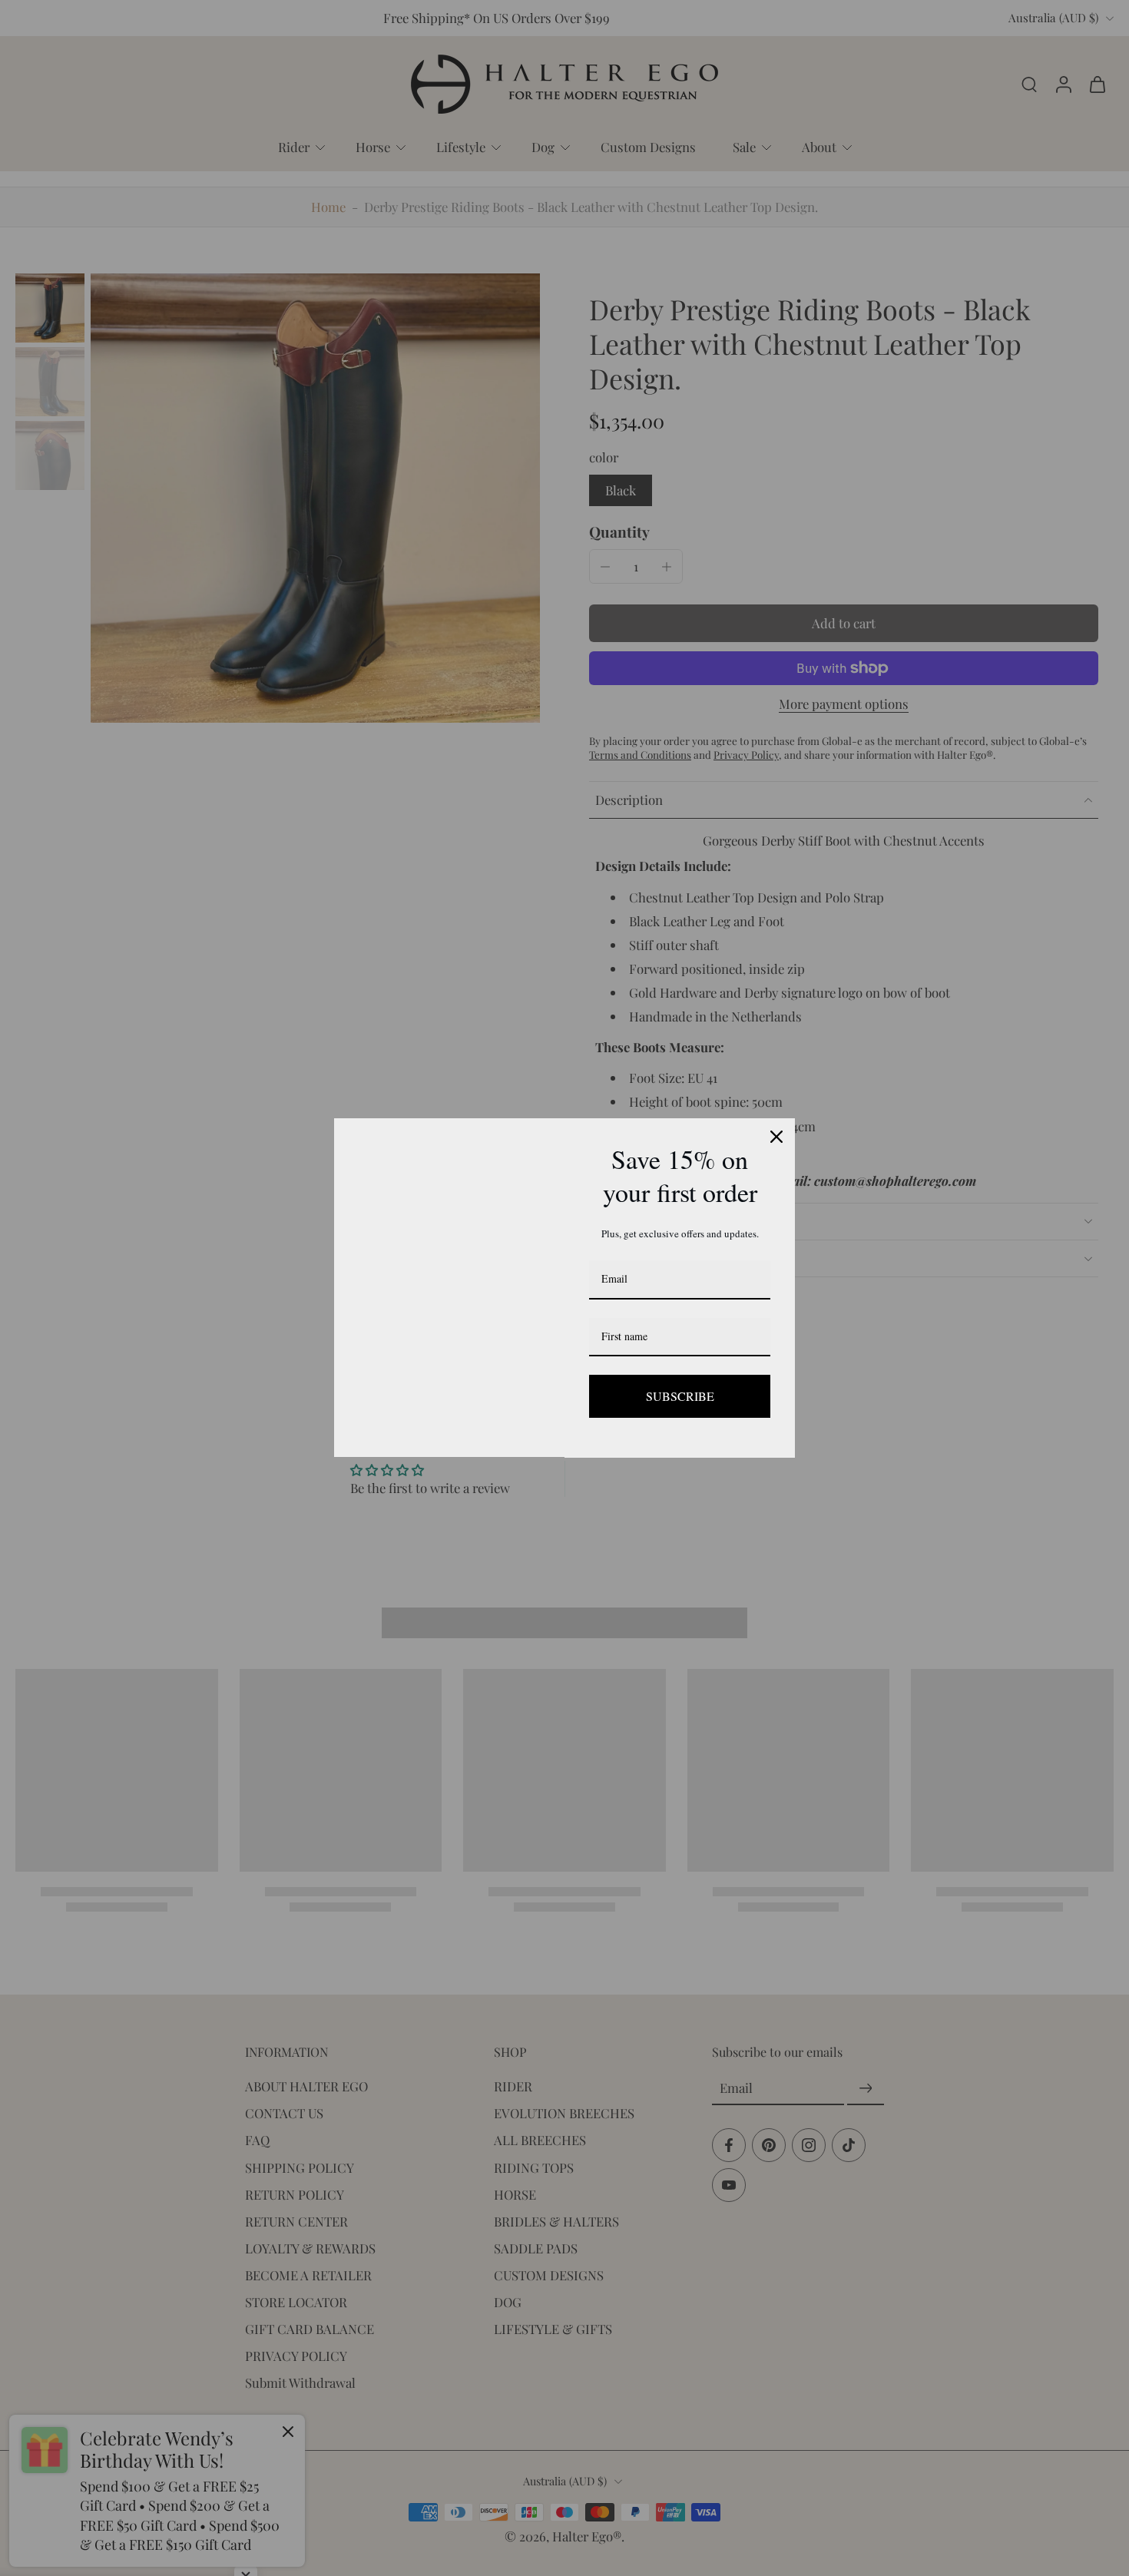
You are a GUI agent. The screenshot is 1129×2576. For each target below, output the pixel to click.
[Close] (776, 1137)
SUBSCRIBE (680, 1396)
